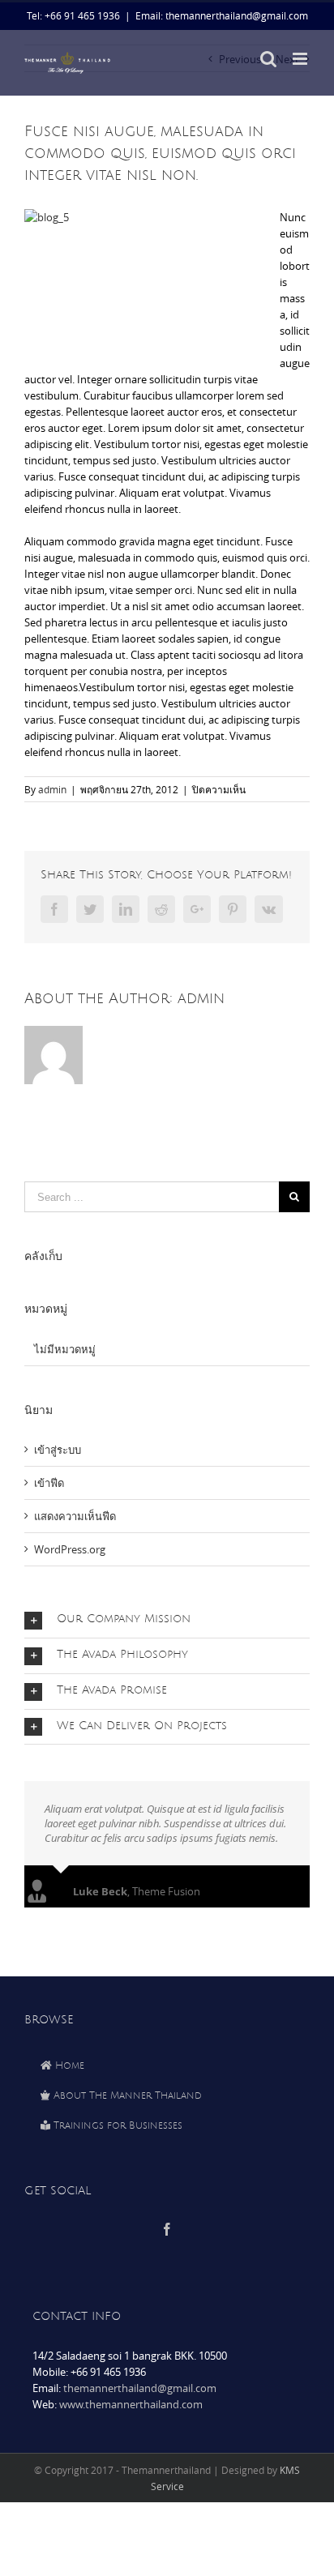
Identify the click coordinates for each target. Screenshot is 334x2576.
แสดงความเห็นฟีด (75, 1516)
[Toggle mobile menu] (301, 59)
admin (52, 789)
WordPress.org (70, 1549)
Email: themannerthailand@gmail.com (222, 15)
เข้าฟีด (49, 1483)
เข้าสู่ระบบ (58, 1450)
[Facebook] (167, 2229)
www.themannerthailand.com (131, 2404)
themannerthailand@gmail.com (140, 2388)
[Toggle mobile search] (268, 59)
